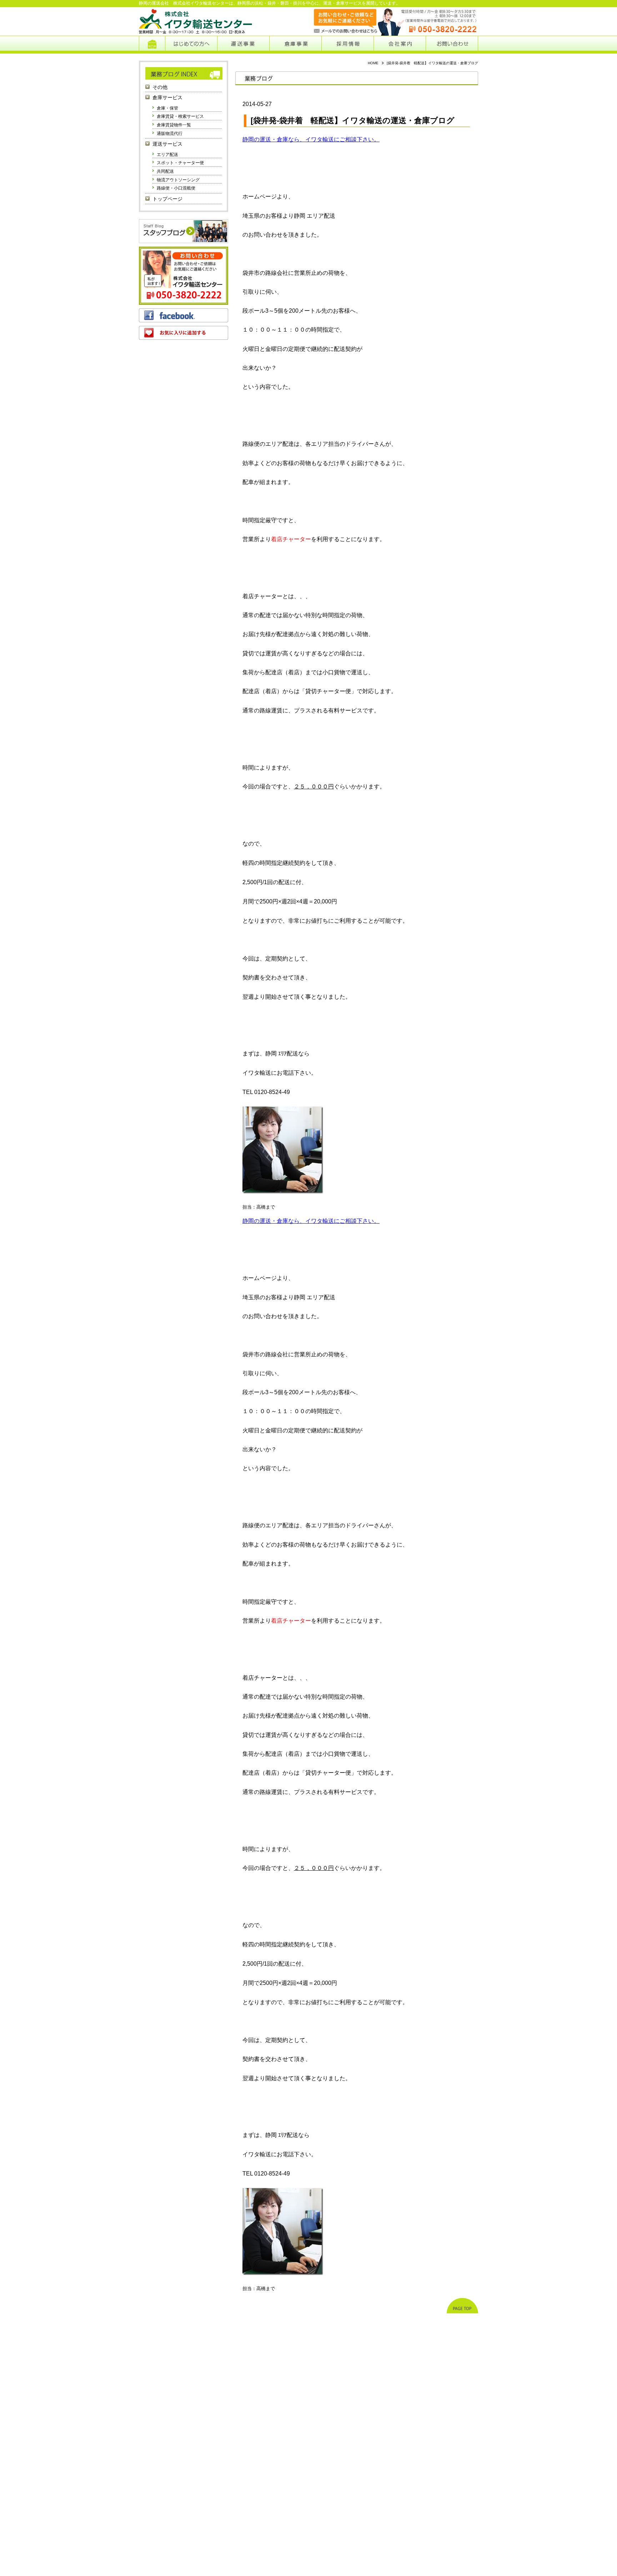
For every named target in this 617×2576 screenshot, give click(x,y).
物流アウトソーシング (178, 180)
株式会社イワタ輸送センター (196, 21)
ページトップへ (462, 2306)
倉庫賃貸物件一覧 (174, 125)
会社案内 (400, 45)
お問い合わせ (452, 45)
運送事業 (243, 45)
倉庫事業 (295, 45)
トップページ (152, 45)
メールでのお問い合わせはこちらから (338, 21)
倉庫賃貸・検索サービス (180, 116)
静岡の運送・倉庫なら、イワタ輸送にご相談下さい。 (311, 139)
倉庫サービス (167, 98)
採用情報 (348, 45)
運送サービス (167, 144)
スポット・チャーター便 (180, 163)
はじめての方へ (191, 45)
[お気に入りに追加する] (184, 333)
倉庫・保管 (167, 108)
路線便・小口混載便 (176, 188)
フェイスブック (184, 315)
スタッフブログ (184, 231)
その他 (160, 87)
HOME (373, 63)
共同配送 (165, 171)
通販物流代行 (170, 133)
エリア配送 (167, 155)
